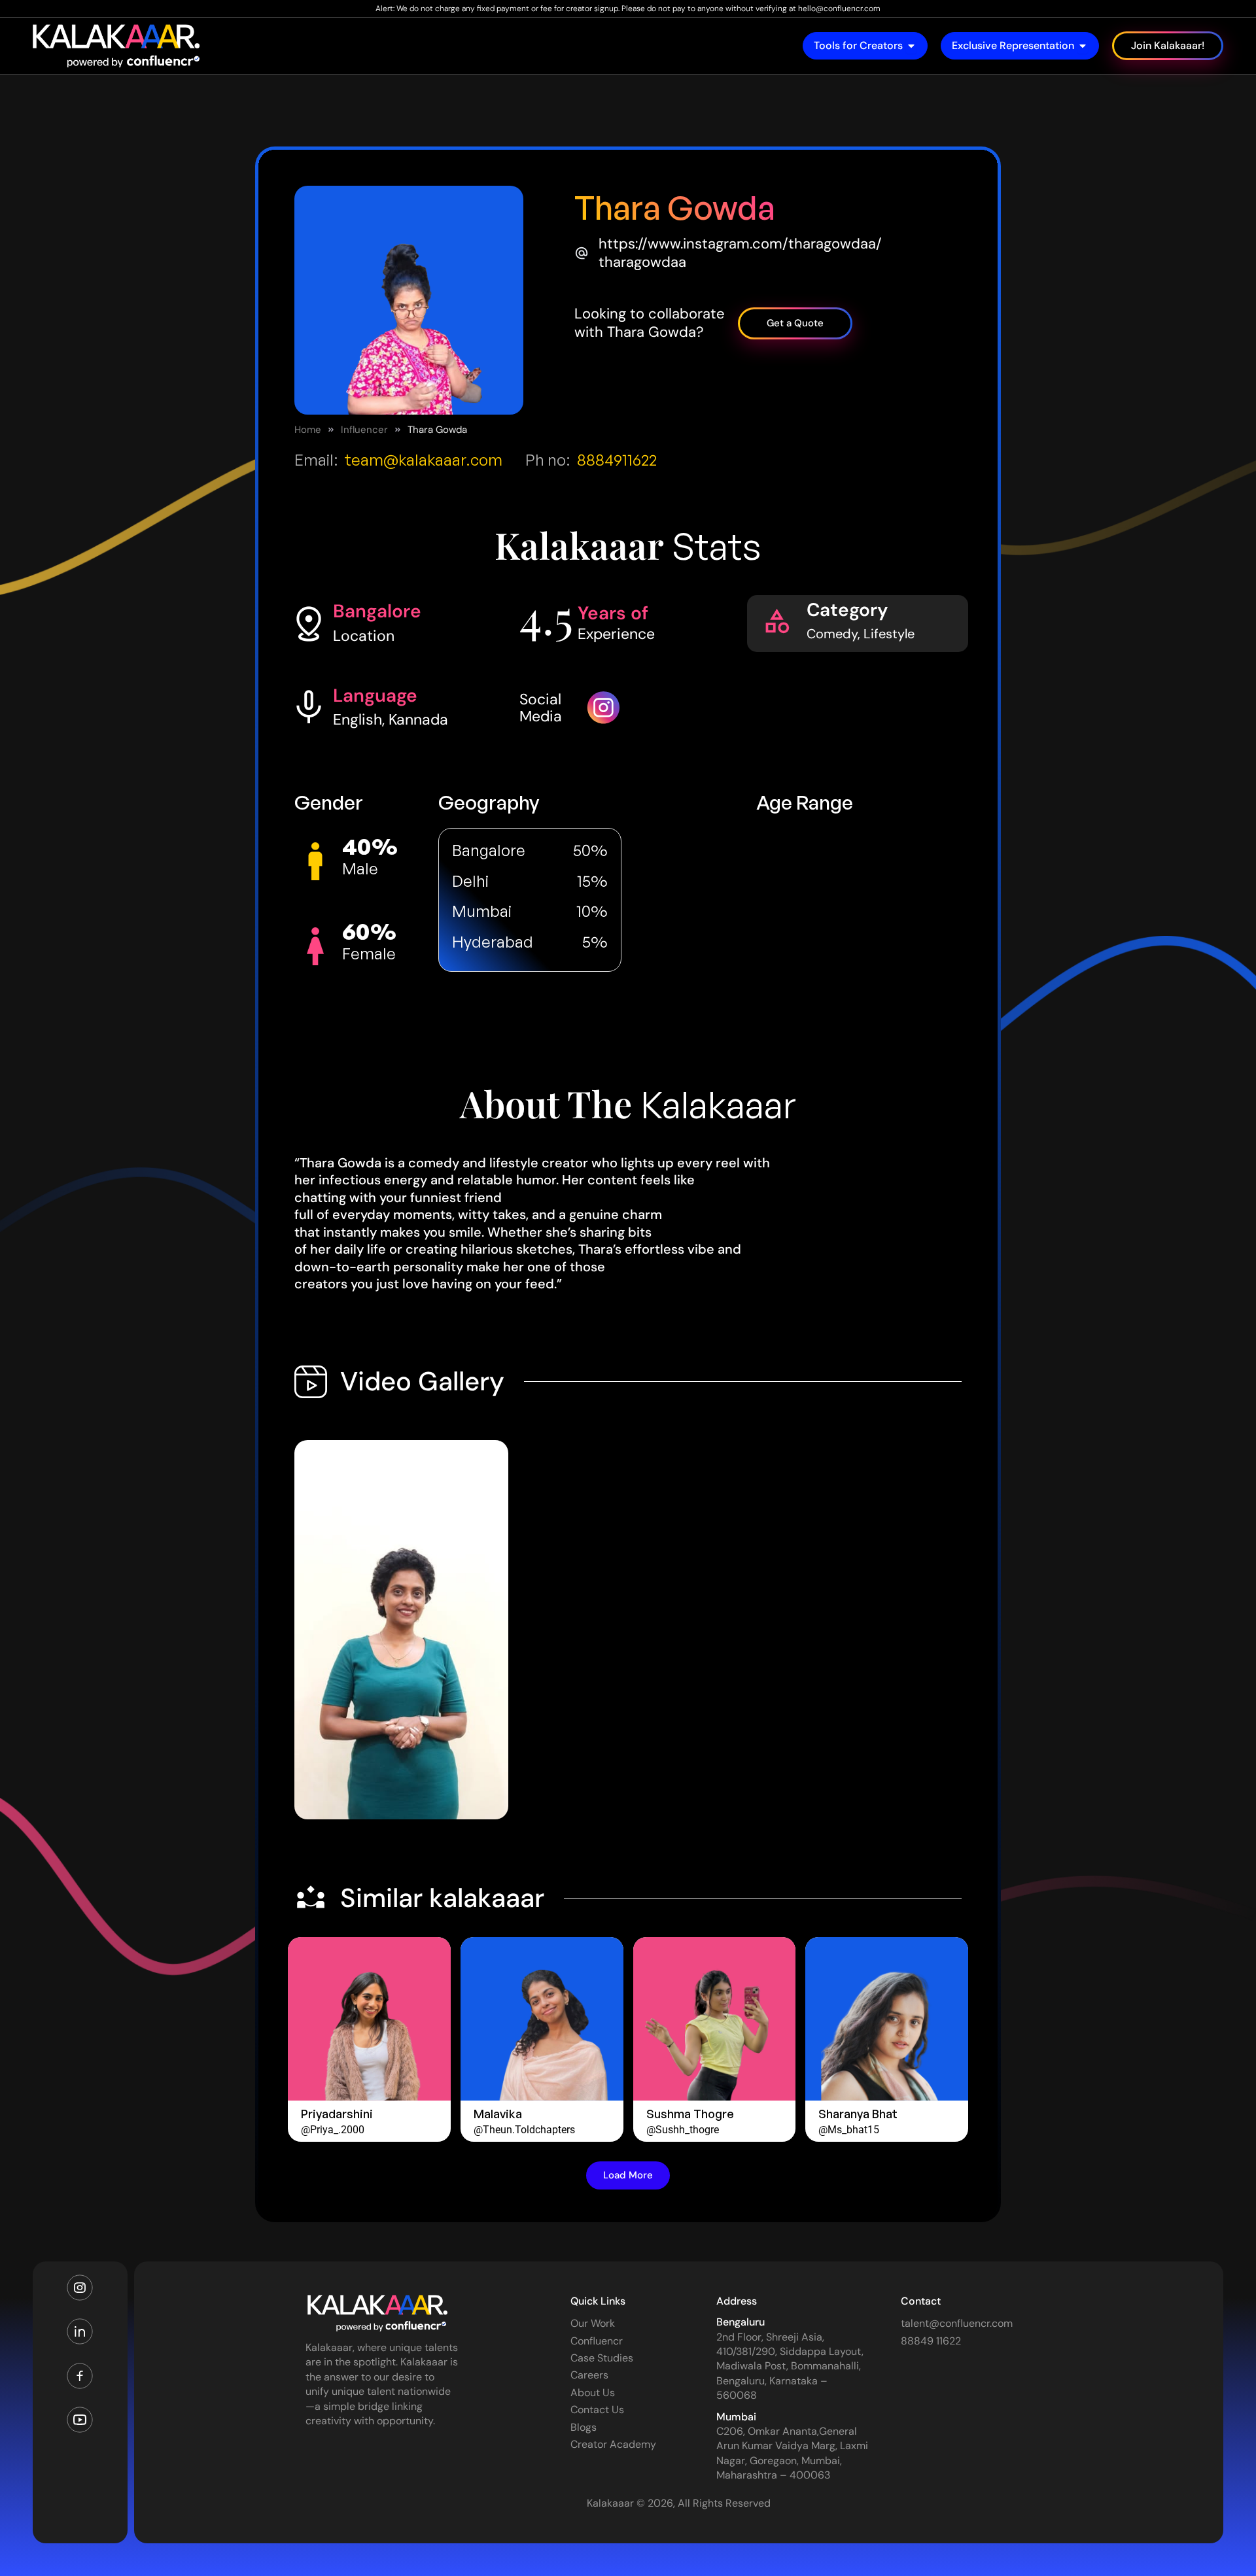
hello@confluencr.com (839, 9)
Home (308, 430)
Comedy (832, 634)
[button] (628, 2175)
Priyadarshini (337, 2114)
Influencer (364, 430)
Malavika (498, 2114)
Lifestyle (889, 634)
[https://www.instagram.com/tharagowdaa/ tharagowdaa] (582, 253)
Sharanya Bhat (858, 2114)
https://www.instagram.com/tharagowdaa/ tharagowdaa (740, 253)
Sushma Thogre (690, 2114)
